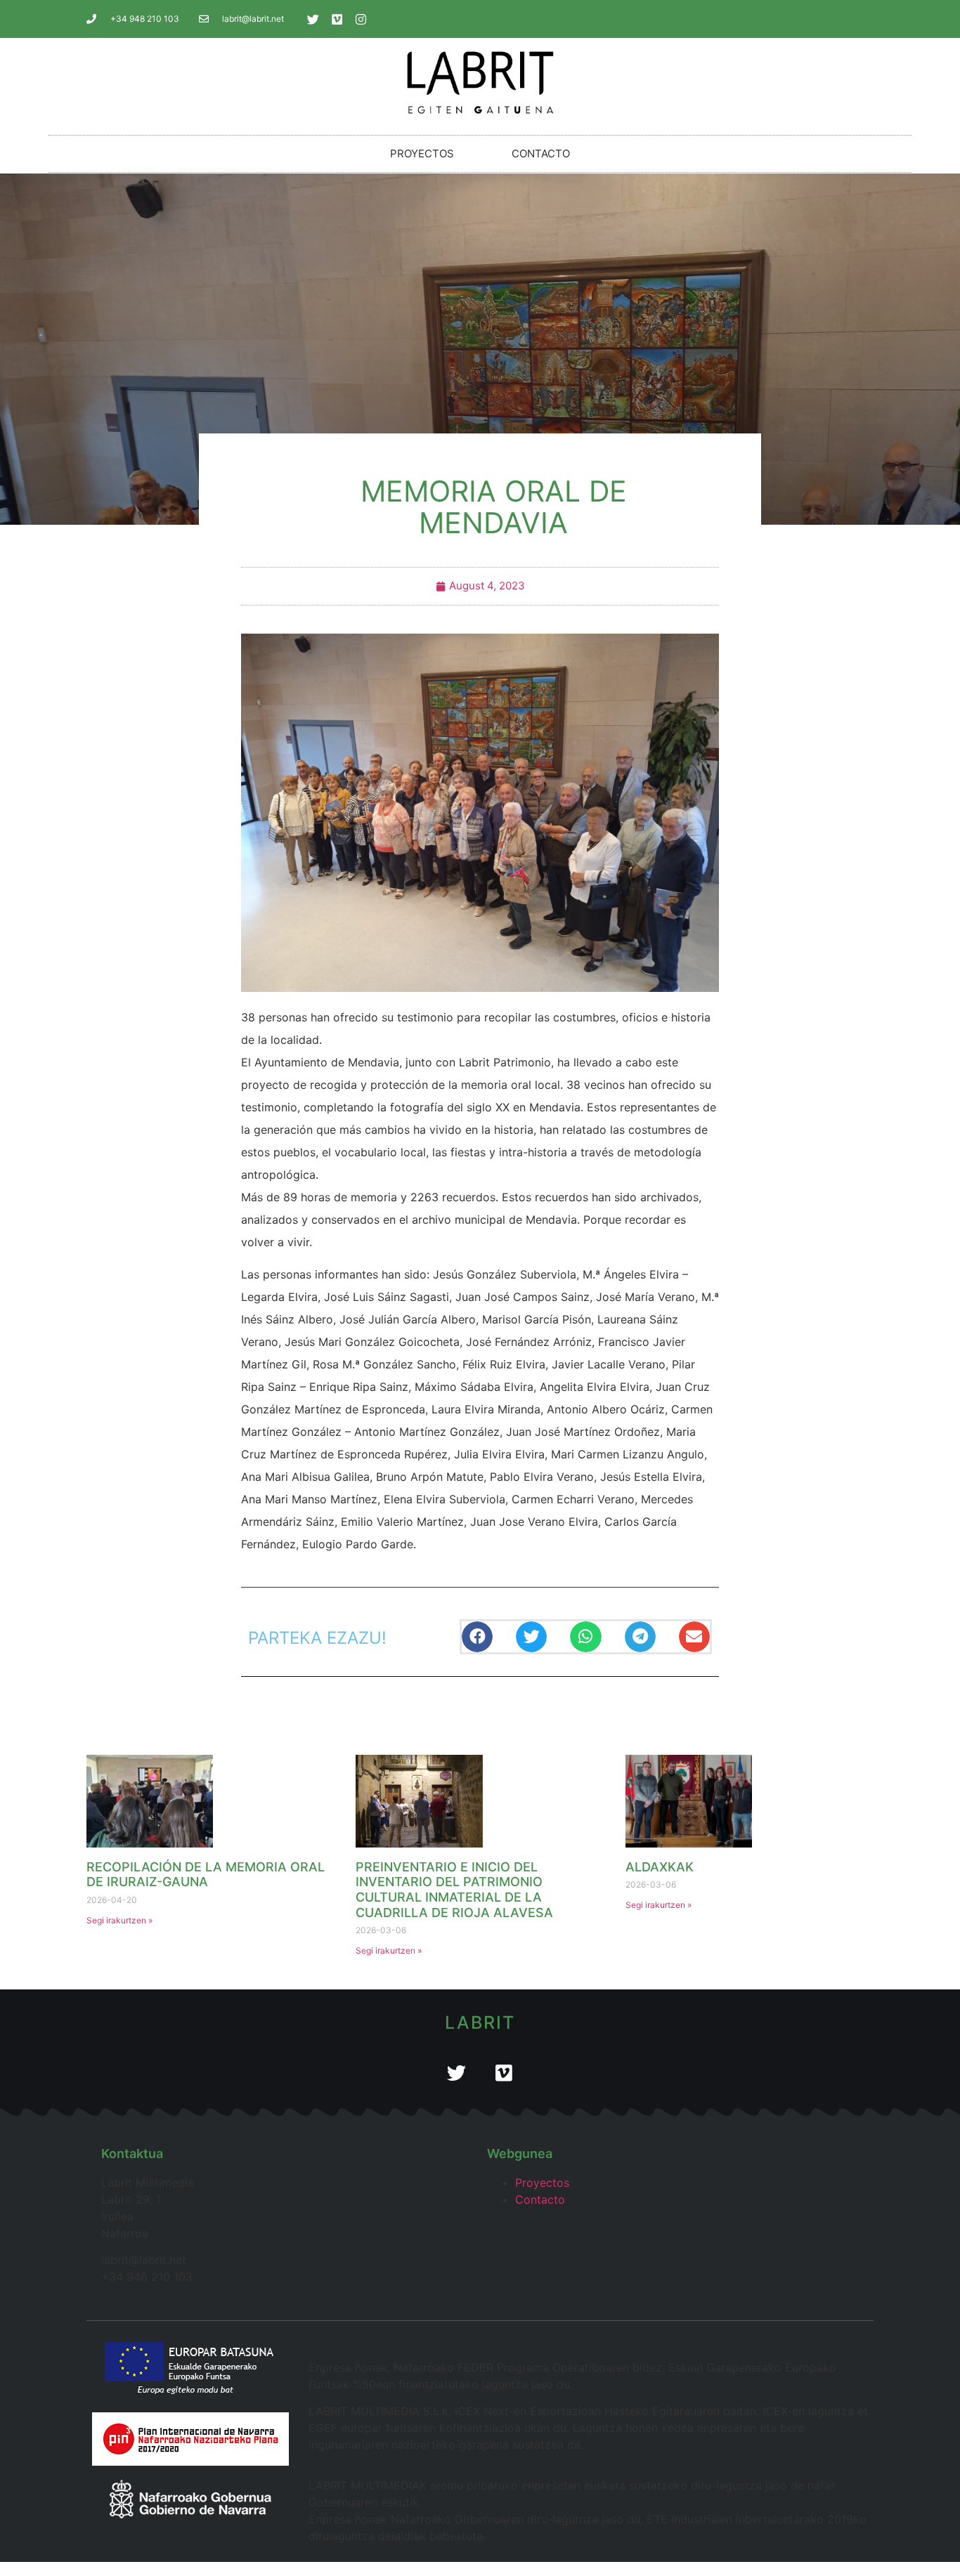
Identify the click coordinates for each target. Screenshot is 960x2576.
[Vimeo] (337, 19)
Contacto (541, 153)
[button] (477, 1637)
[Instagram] (361, 19)
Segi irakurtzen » (119, 1920)
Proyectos (422, 153)
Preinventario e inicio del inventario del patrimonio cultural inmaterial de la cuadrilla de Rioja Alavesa (454, 1890)
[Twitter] (313, 19)
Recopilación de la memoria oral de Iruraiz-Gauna (206, 1875)
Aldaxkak (660, 1867)
